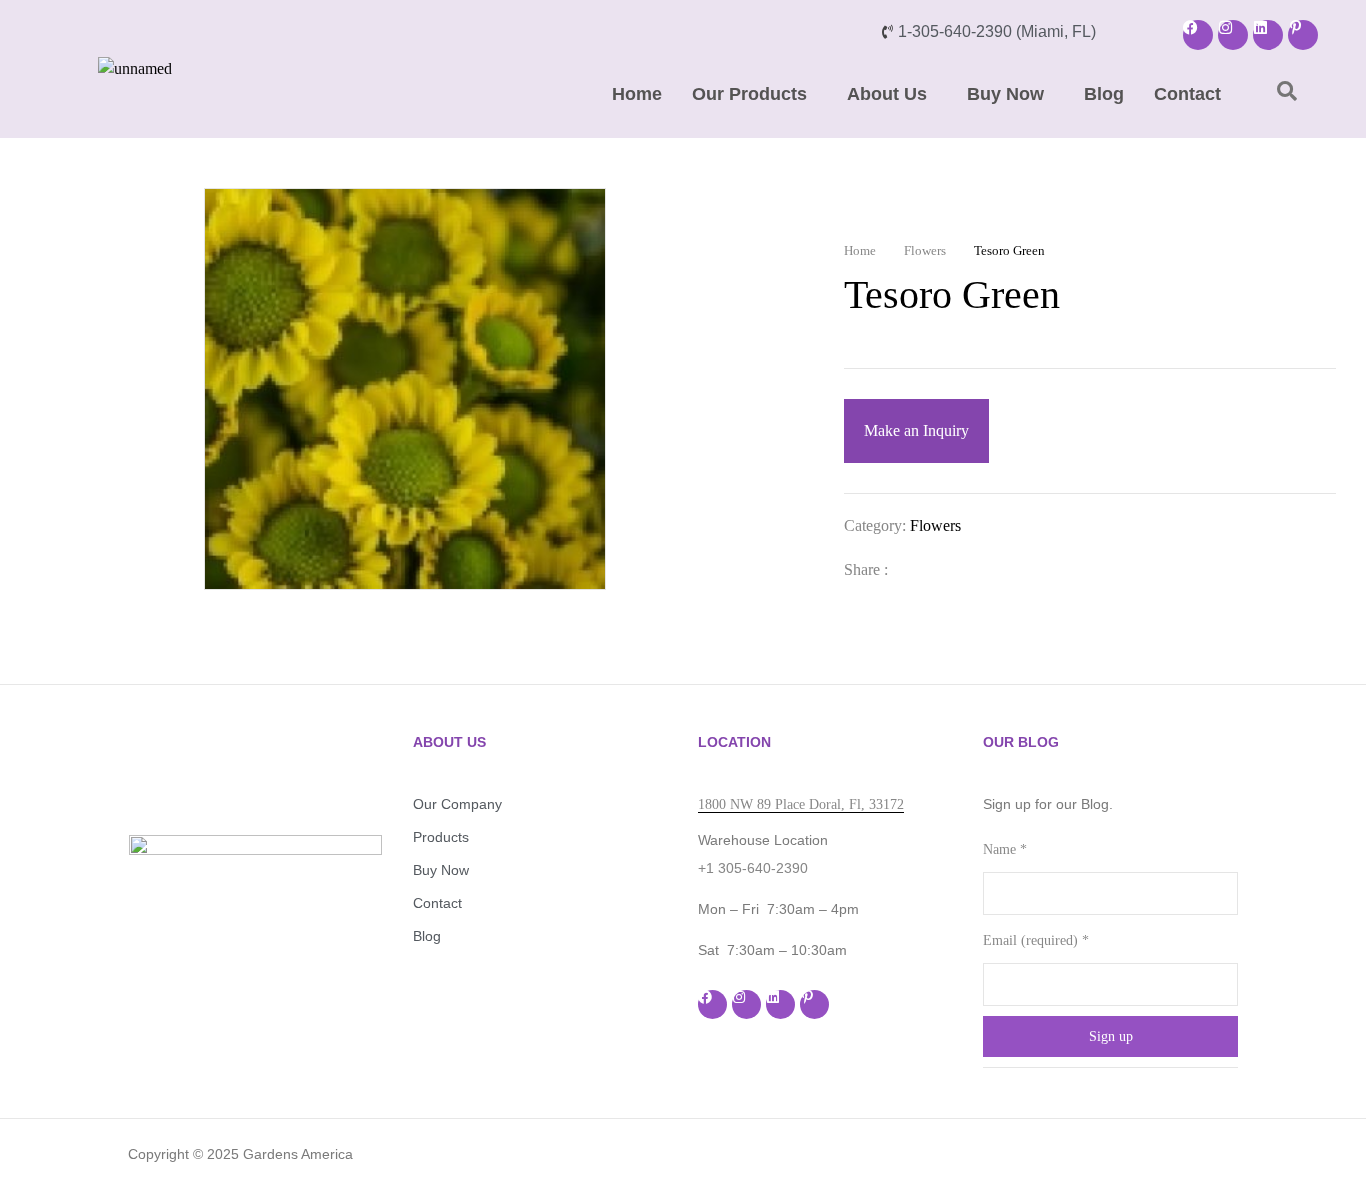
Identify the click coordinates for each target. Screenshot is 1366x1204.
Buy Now (1005, 94)
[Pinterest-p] (1303, 35)
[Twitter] (946, 569)
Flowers (925, 250)
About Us (887, 94)
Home (637, 94)
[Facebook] (1198, 35)
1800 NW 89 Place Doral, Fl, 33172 (801, 804)
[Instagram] (1233, 35)
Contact (1187, 94)
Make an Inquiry (916, 430)
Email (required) (1036, 940)
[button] (754, 94)
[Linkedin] (1268, 35)
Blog (1104, 94)
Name (1005, 849)
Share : (866, 569)
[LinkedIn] (978, 569)
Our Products (749, 94)
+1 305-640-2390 (753, 868)
